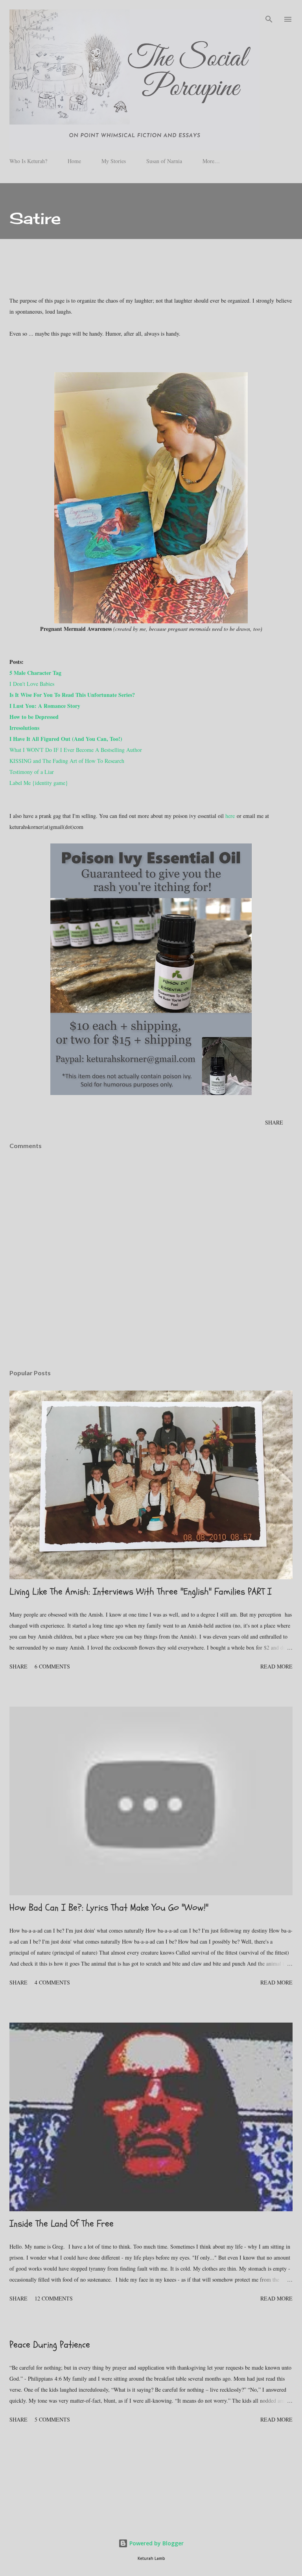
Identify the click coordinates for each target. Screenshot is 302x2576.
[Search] (269, 14)
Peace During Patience (50, 2345)
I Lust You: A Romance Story (45, 706)
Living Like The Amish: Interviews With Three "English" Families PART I (141, 1592)
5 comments (52, 2419)
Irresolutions (24, 728)
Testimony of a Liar (32, 772)
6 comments (52, 1666)
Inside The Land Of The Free (62, 2224)
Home (74, 161)
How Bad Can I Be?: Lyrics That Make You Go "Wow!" (109, 1908)
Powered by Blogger (156, 2543)
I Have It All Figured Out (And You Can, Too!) (66, 739)
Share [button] (274, 1122)
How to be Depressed (34, 717)
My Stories (114, 161)
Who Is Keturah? (28, 161)
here (230, 816)
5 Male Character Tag (35, 673)
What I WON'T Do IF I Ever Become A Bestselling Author (76, 750)
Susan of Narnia (164, 161)
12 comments (54, 2298)
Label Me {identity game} (39, 783)
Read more (276, 1666)
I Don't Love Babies (32, 684)
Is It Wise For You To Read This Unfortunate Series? (72, 695)
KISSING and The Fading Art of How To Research (67, 761)
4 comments (52, 1982)
